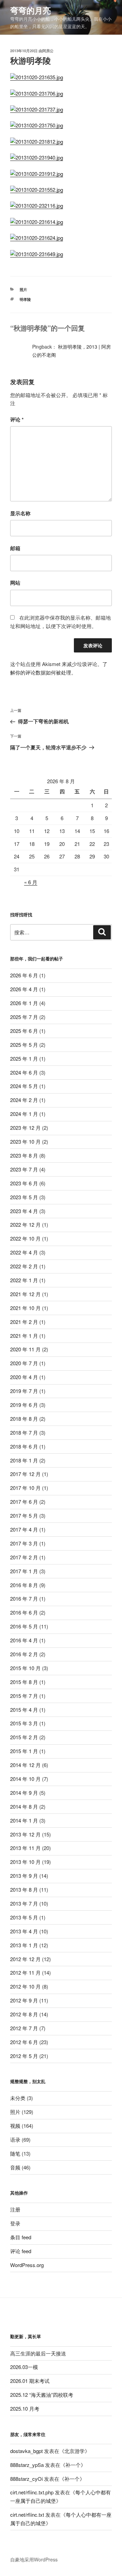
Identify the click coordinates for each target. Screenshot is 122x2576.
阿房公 (48, 51)
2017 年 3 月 (24, 1543)
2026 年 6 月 (24, 975)
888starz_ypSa (27, 2465)
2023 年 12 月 (25, 1128)
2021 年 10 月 (25, 1308)
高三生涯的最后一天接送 (38, 2353)
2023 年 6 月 (24, 1183)
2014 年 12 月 (25, 1765)
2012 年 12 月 (25, 1959)
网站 (15, 583)
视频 (15, 2126)
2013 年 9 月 (24, 1876)
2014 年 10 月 (25, 1779)
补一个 (73, 2465)
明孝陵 (25, 299)
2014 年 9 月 (24, 1793)
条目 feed (21, 2237)
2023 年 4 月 (24, 1211)
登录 (15, 2223)
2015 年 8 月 (24, 1682)
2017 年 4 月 (24, 1529)
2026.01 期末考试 (30, 2381)
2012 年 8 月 (24, 2014)
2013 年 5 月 (24, 1917)
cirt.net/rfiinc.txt (27, 2515)
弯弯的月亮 (30, 10)
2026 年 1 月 (24, 1003)
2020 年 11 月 (25, 1349)
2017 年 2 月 (24, 1557)
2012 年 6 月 (24, 2042)
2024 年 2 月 (24, 1100)
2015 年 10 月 (25, 1668)
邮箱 (15, 548)
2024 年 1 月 (24, 1114)
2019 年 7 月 (24, 1391)
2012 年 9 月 (24, 2000)
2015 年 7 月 (24, 1696)
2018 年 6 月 (24, 1446)
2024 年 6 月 (24, 1072)
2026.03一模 (24, 2367)
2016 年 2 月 (24, 1654)
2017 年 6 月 (24, 1502)
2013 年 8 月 (24, 1889)
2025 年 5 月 (24, 1045)
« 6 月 (31, 882)
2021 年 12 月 (25, 1294)
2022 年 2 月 (24, 1266)
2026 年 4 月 (24, 989)
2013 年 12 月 (25, 1834)
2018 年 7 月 (24, 1432)
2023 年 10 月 (25, 1141)
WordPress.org (27, 2265)
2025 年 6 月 (24, 1031)
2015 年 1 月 (24, 1751)
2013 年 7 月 (24, 1903)
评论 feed (21, 2251)
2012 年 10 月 (25, 1986)
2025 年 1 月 (24, 1058)
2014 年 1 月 (24, 1820)
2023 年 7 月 (24, 1169)
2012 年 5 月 (24, 2056)
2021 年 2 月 (24, 1322)
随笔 (15, 2153)
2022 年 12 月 (25, 1224)
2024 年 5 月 (24, 1086)
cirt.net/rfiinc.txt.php (32, 2492)
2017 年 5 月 (24, 1515)
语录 (15, 2139)
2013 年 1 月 (24, 1945)
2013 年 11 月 (25, 1848)
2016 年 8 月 (24, 1585)
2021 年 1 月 (24, 1336)
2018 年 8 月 (24, 1419)
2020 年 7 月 (24, 1363)
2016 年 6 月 (24, 1612)
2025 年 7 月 (24, 1017)
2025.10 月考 (25, 2408)
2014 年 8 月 (24, 1806)
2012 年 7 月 (24, 2028)
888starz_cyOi (26, 2479)
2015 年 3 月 (24, 1723)
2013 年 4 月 (24, 1931)
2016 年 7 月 (24, 1598)
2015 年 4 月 (24, 1710)
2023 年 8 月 (24, 1155)
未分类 (18, 2098)
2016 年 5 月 (24, 1626)
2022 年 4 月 (24, 1252)
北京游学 (75, 2451)
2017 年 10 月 (25, 1488)
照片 (23, 289)
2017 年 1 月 (24, 1571)
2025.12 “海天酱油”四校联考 (42, 2395)
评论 (17, 419)
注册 (15, 2209)
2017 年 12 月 (25, 1474)
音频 (15, 2167)
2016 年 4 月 (24, 1640)
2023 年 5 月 (24, 1197)
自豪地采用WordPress (34, 2559)
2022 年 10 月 (25, 1238)
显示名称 (20, 513)
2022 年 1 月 (24, 1280)
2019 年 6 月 (24, 1405)
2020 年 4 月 (24, 1377)
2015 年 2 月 (24, 1737)
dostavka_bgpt (26, 2451)
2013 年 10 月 (25, 1862)
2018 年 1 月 (24, 1460)
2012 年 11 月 (25, 1972)
